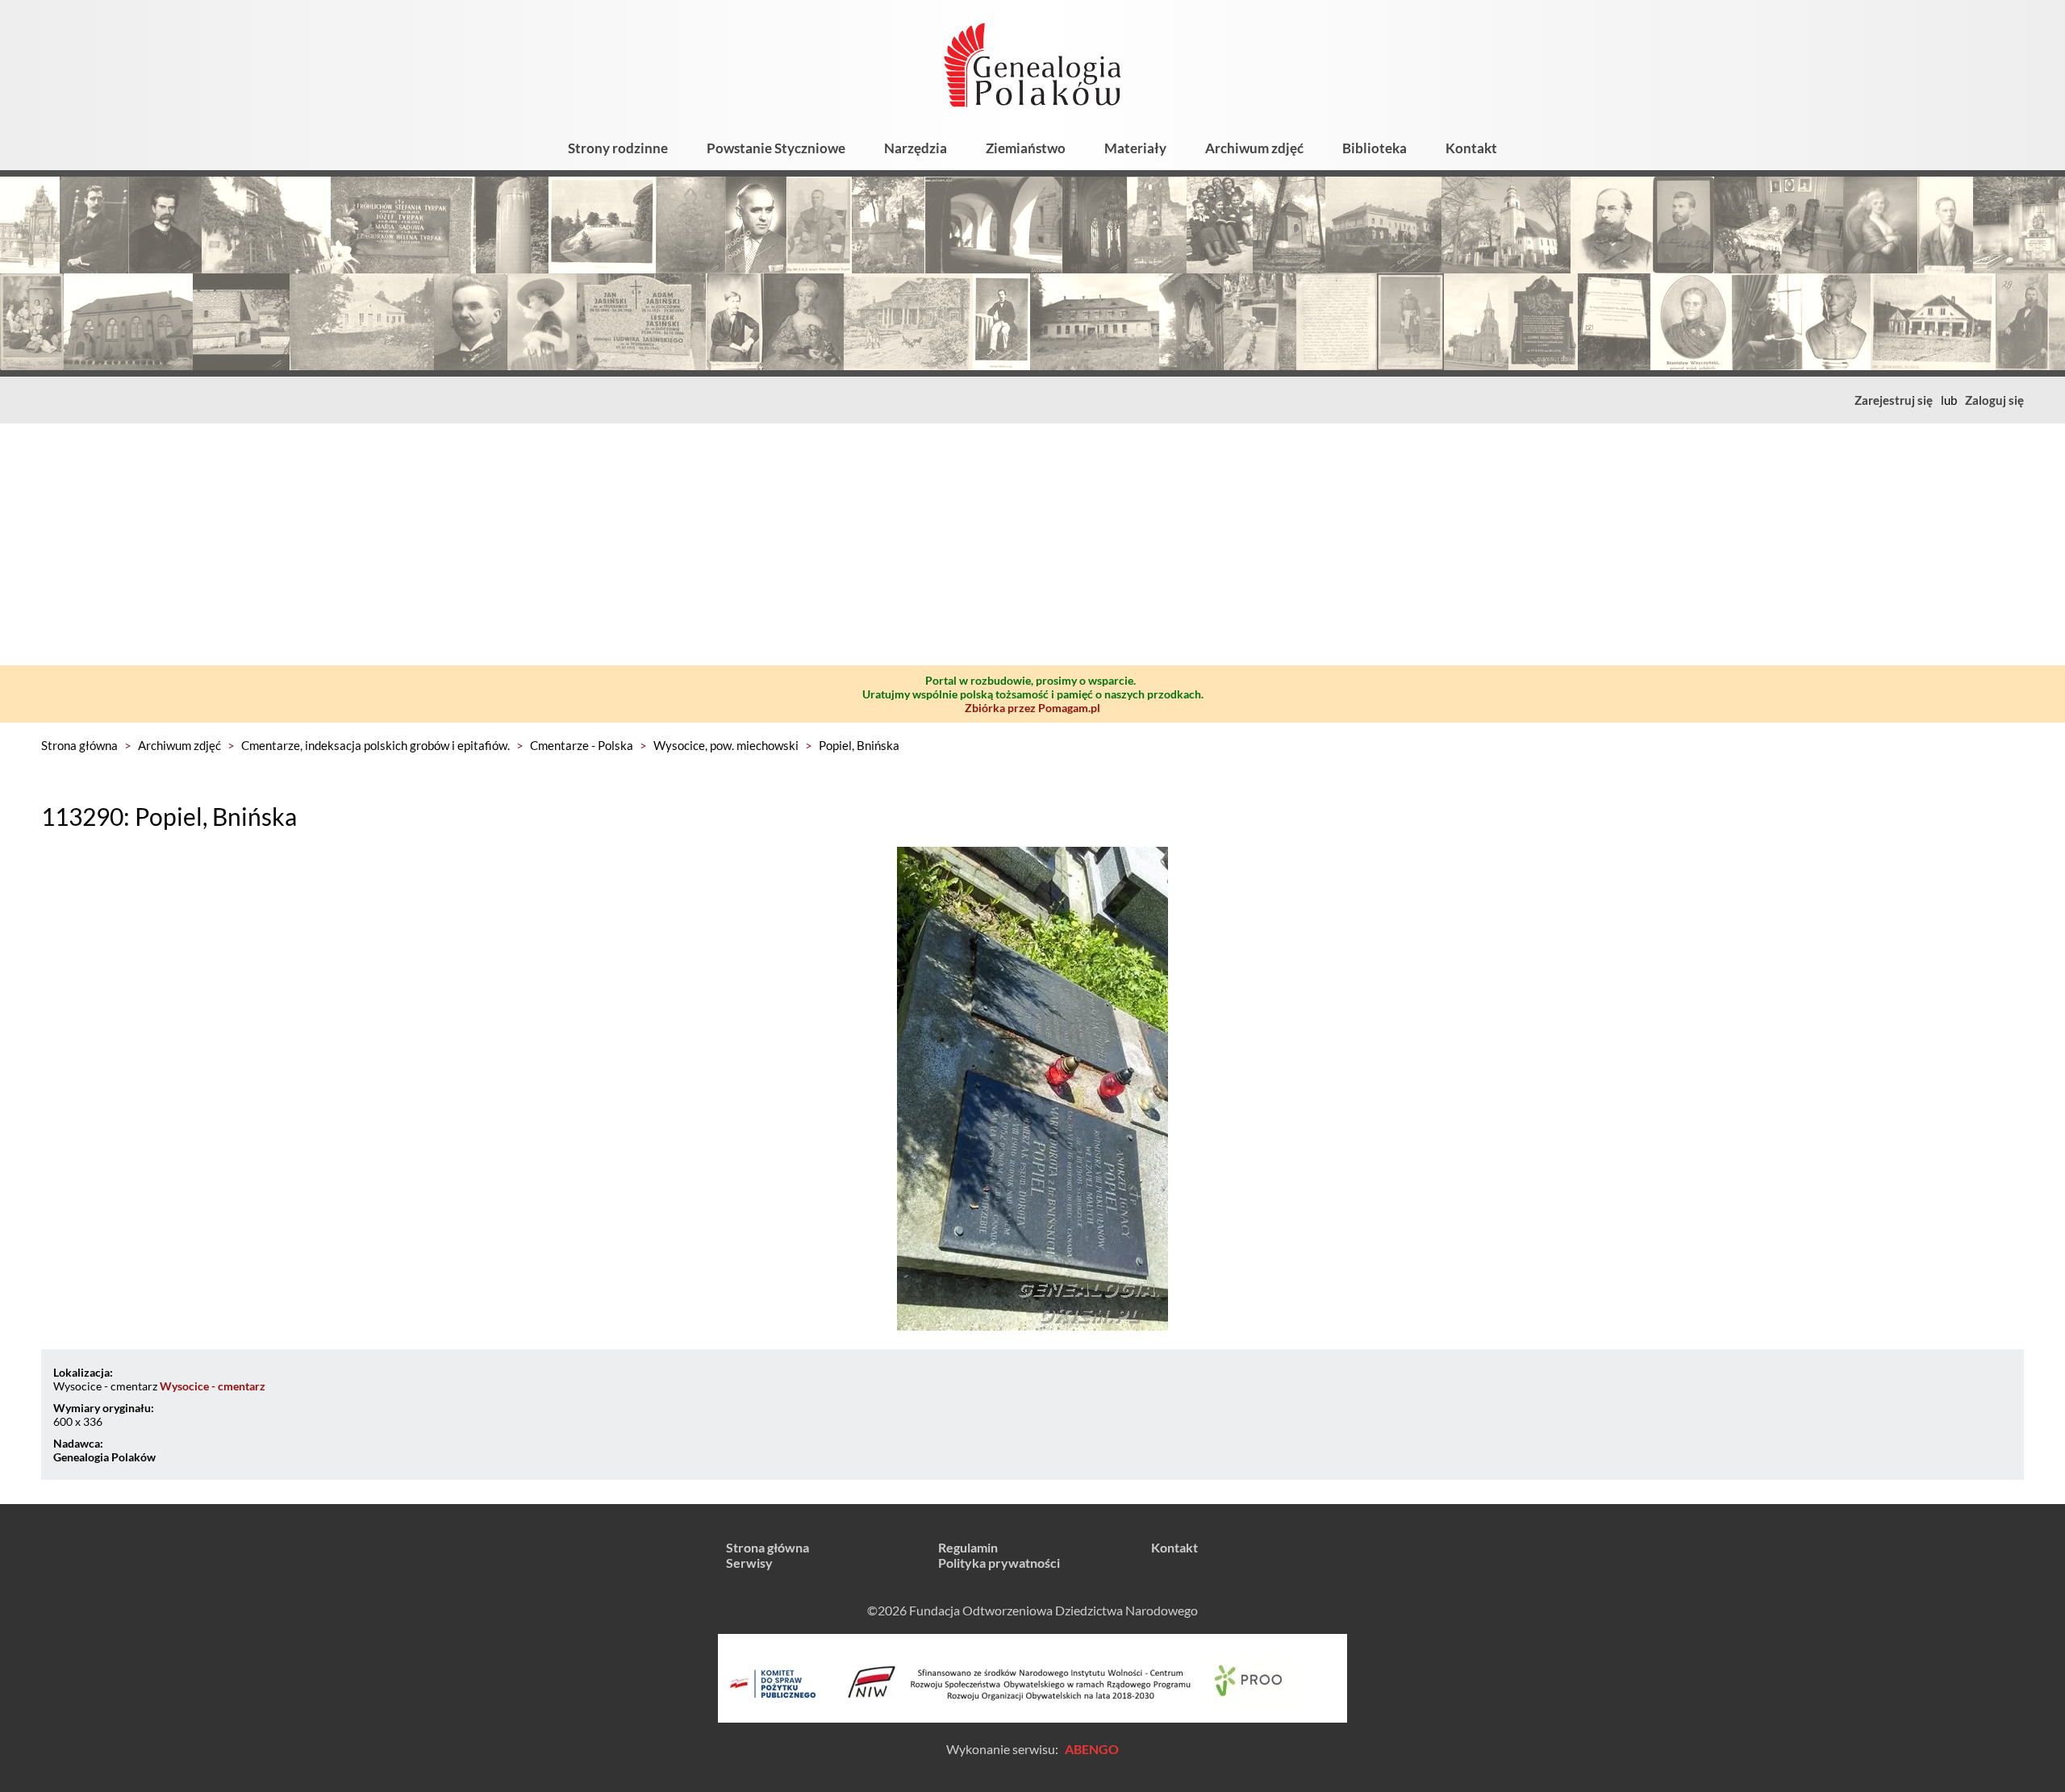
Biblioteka (1375, 148)
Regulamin (968, 1547)
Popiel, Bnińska (859, 745)
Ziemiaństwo (1026, 148)
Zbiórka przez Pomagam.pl (1032, 708)
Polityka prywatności (999, 1563)
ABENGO (1092, 1749)
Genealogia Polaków (104, 1457)
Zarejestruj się (1894, 400)
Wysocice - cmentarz (213, 1386)
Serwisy (749, 1563)
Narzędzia (916, 148)
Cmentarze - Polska (582, 745)
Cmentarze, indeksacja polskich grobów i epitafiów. (375, 745)
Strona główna (79, 745)
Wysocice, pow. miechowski (726, 745)
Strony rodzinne (618, 148)
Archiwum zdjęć (1254, 148)
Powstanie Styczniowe (776, 148)
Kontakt (1471, 148)
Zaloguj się (1994, 400)
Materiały (1135, 148)
